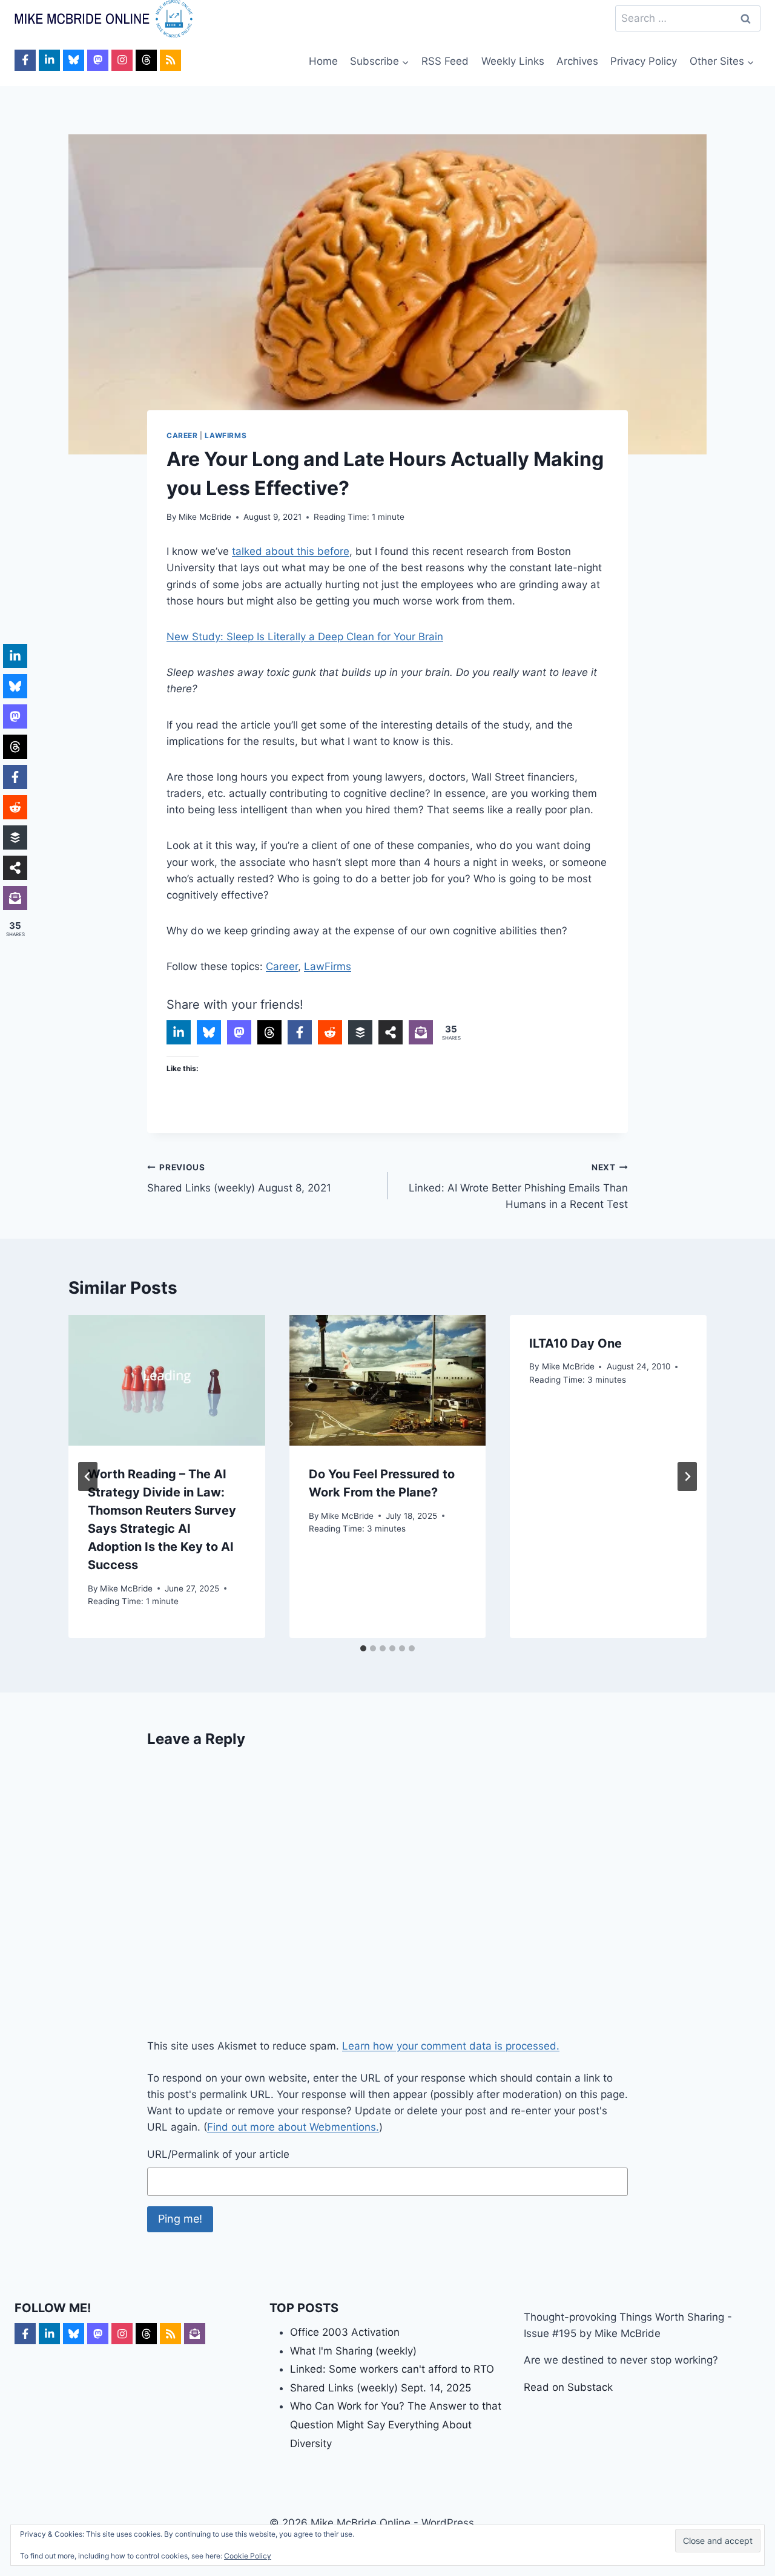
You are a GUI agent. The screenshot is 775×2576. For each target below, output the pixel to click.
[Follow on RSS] (170, 60)
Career (182, 435)
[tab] (363, 1648)
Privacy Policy (644, 61)
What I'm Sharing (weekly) (353, 2351)
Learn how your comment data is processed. (451, 2046)
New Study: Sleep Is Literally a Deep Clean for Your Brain (305, 637)
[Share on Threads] (269, 1032)
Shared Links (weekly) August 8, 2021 (239, 1178)
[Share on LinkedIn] (179, 1032)
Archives (577, 61)
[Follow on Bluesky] (74, 60)
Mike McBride (205, 517)
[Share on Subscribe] (421, 1032)
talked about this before (291, 551)
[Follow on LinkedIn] (49, 60)
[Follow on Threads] (146, 60)
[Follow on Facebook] (25, 60)
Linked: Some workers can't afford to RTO (392, 2369)
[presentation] (167, 1380)
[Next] (687, 1476)
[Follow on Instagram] (122, 60)
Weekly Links (513, 61)
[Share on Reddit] (330, 1032)
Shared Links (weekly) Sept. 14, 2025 (381, 2388)
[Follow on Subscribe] (195, 2334)
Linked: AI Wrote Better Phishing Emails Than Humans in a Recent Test (518, 1187)
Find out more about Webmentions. (293, 2127)
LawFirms (226, 435)
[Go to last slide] (88, 1476)
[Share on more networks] (391, 1032)
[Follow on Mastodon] (98, 60)
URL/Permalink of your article (218, 2154)
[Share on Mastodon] (239, 1032)
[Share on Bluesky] (209, 1032)
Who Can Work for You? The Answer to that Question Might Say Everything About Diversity (396, 2424)
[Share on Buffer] (360, 1032)
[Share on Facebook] (300, 1032)
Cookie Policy (248, 2556)
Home (323, 61)
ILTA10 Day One (575, 1343)
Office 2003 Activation (345, 2332)
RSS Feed (445, 61)
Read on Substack (568, 2387)
